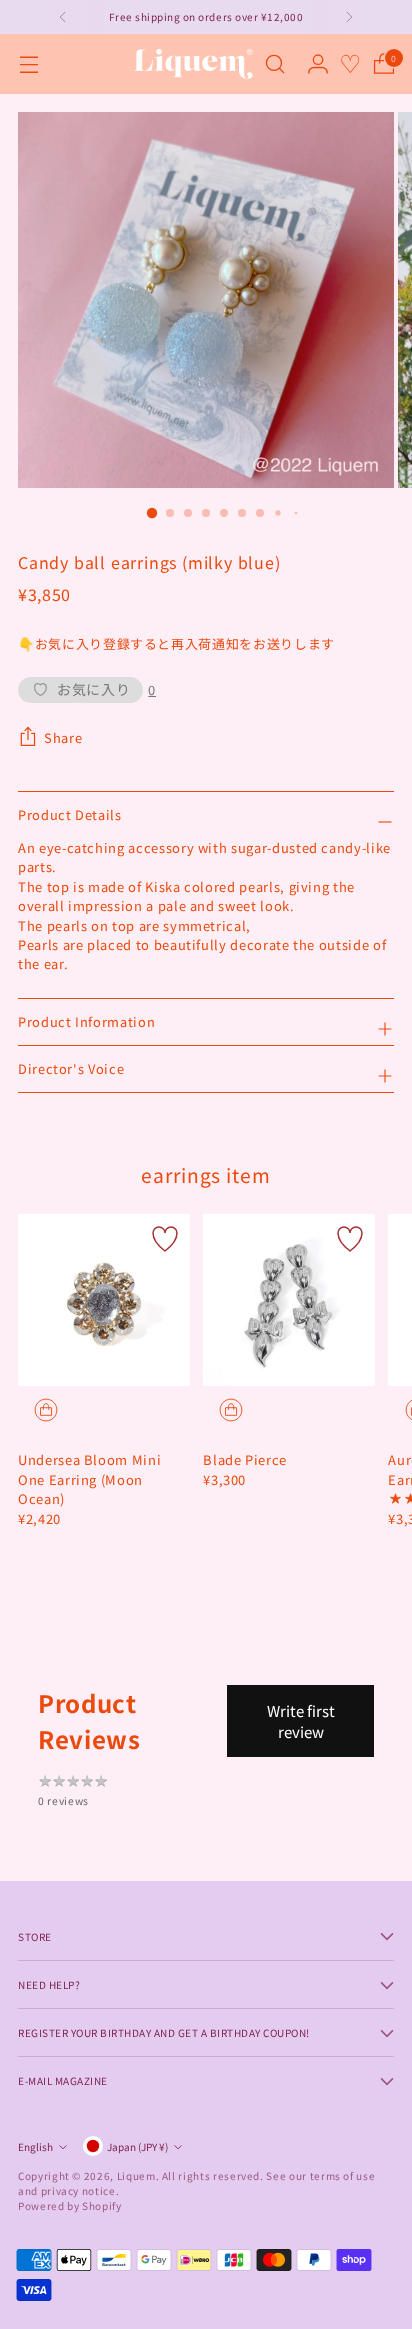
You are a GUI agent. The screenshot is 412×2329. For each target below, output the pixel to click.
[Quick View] (46, 1410)
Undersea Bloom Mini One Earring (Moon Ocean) (89, 1479)
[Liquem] (193, 64)
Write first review (301, 1721)
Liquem (136, 2175)
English (35, 2146)
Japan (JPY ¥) (137, 2146)
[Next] (349, 17)
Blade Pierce (245, 1459)
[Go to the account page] (317, 64)
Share (63, 737)
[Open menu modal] (28, 64)
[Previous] (63, 17)
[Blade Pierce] (289, 1300)
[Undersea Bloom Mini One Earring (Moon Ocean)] (104, 1300)
